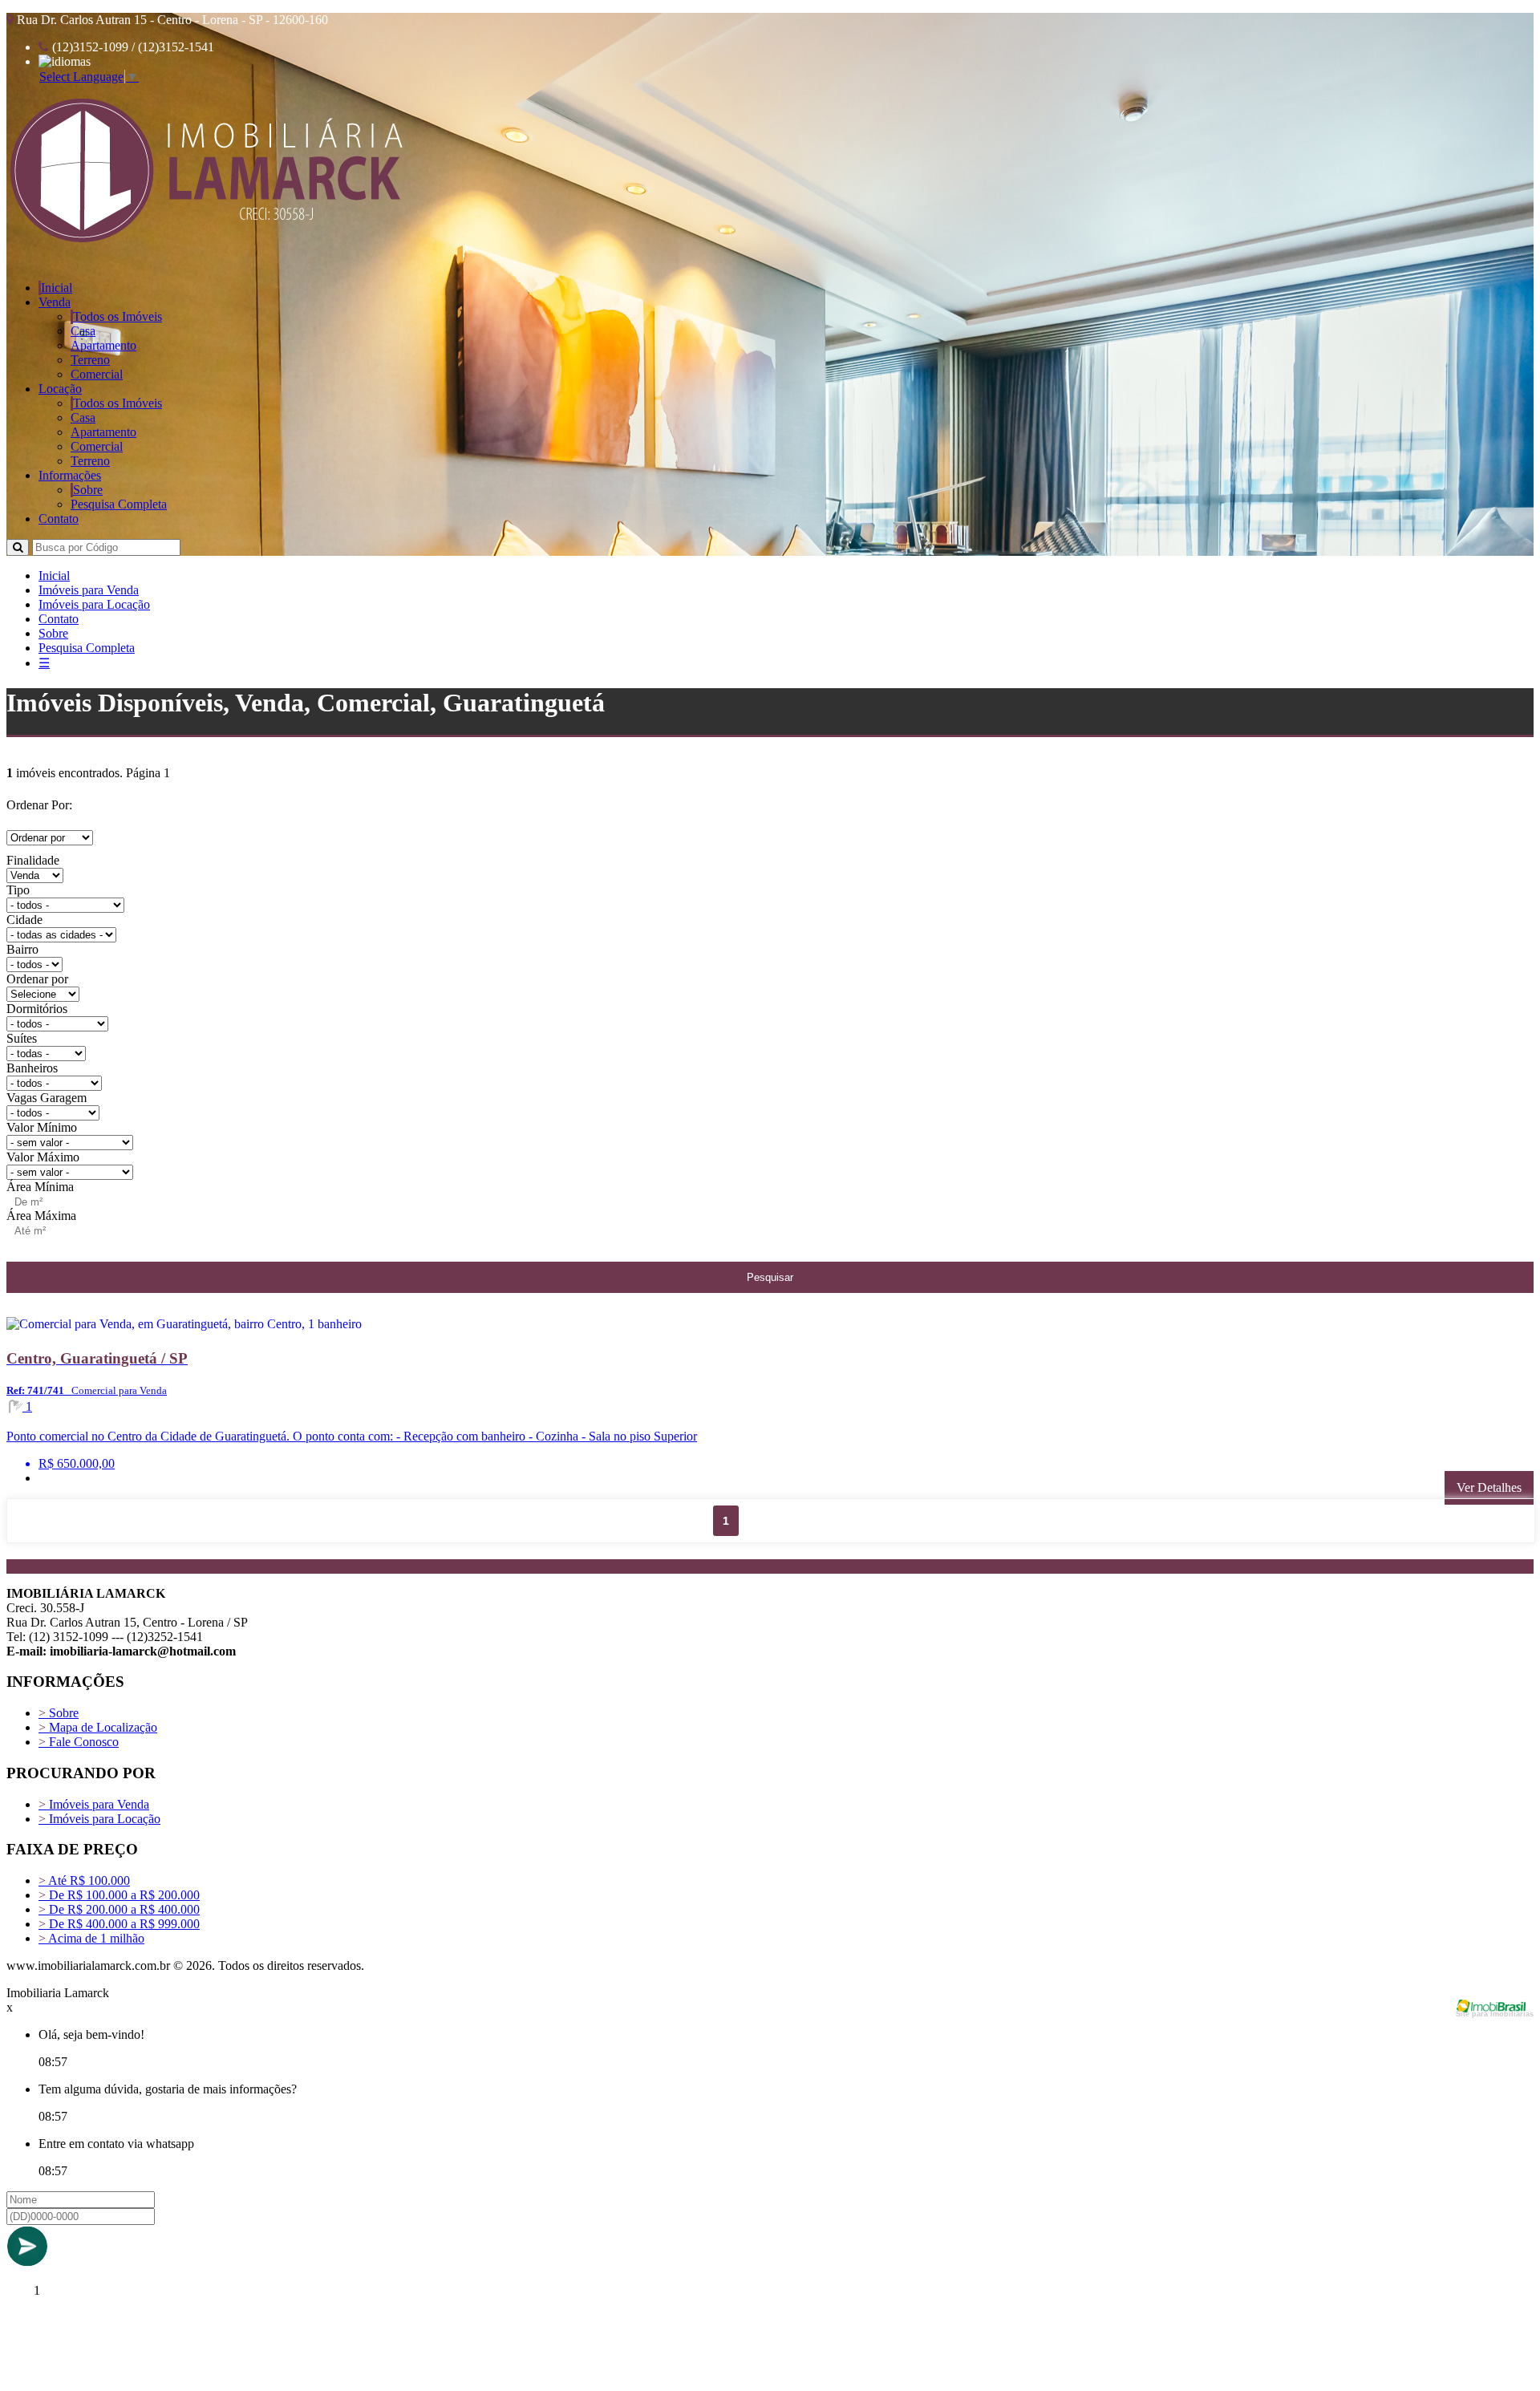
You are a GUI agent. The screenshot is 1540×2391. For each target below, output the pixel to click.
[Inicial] (207, 241)
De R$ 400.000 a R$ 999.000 (119, 1924)
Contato (59, 519)
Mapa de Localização (98, 1727)
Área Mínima (40, 1187)
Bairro (22, 949)
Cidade (24, 920)
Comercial (97, 374)
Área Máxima (41, 1216)
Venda (55, 302)
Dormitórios (37, 1009)
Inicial (57, 288)
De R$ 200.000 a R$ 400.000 (119, 1909)
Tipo (18, 890)
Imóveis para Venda (89, 590)
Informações (70, 475)
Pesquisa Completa (119, 504)
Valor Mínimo (42, 1127)
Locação (60, 389)
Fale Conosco (79, 1742)
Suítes (22, 1038)
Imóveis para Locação (94, 604)
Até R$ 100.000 (84, 1880)
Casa (83, 331)
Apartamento (103, 345)
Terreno (90, 360)
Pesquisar (770, 1277)
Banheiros (32, 1068)
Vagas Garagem (47, 1098)
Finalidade (33, 860)
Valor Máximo (43, 1157)
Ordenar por (37, 979)
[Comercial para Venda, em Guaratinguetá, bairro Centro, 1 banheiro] (289, 1327)
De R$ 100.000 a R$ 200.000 (119, 1895)
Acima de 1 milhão (91, 1938)
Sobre (88, 490)
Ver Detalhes (1489, 1487)
